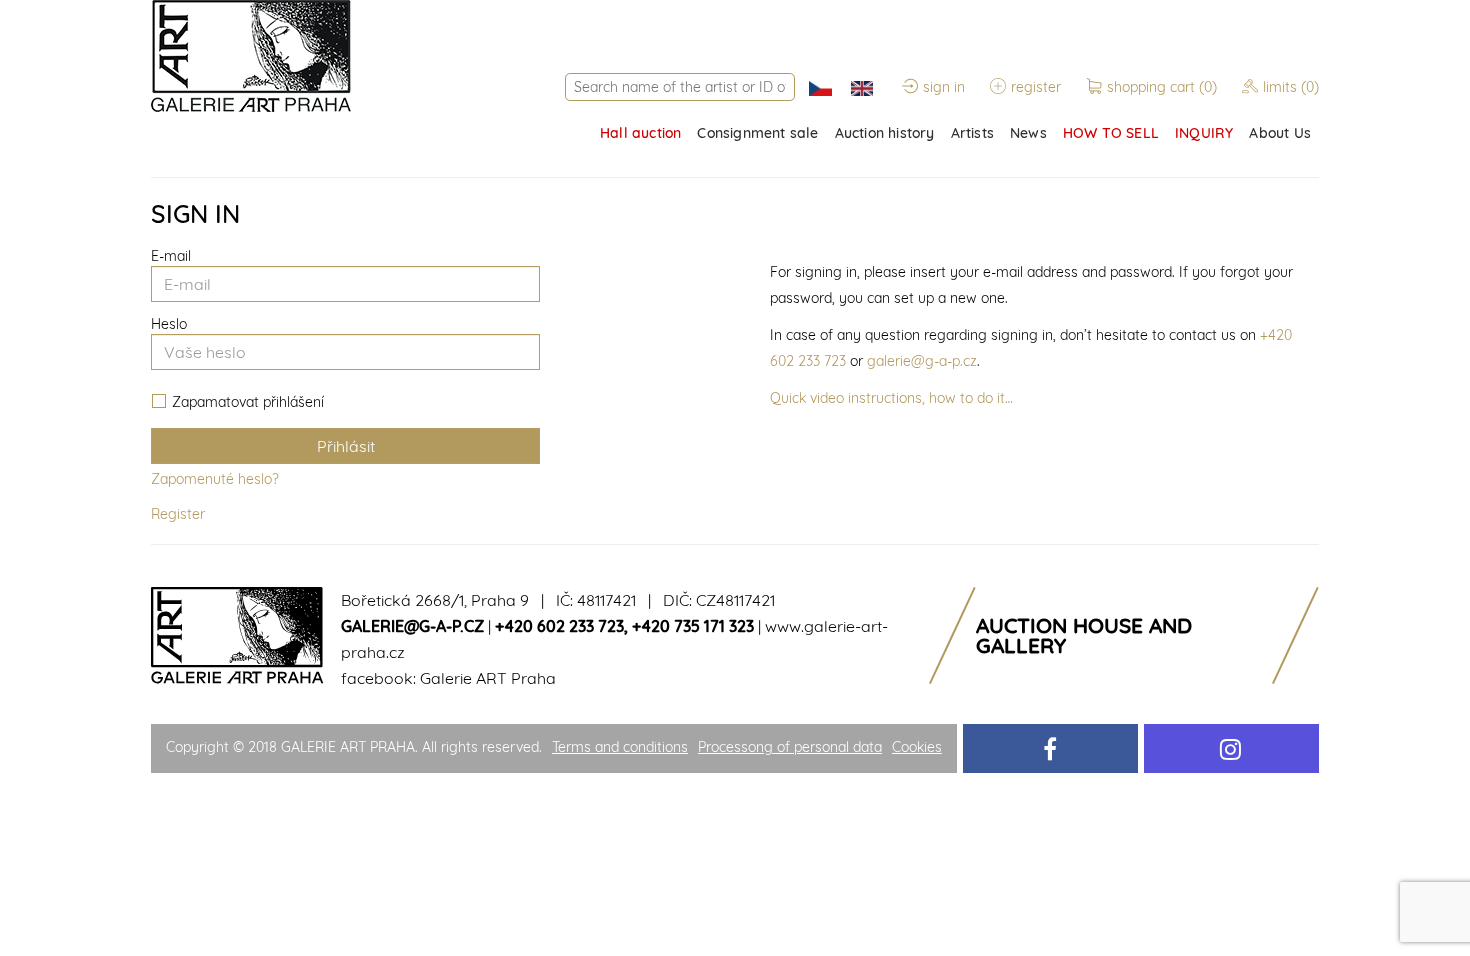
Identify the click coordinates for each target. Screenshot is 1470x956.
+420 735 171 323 (693, 626)
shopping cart (1162, 87)
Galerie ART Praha (488, 678)
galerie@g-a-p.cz (922, 361)
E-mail (171, 256)
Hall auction (640, 133)
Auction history (885, 133)
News (1028, 133)
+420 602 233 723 (559, 626)
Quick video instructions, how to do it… (891, 398)
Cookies (917, 747)
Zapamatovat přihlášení (248, 402)
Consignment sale (757, 133)
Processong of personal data (790, 747)
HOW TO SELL (1111, 133)
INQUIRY (1204, 133)
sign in (944, 87)
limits (1291, 87)
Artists (972, 133)
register (1036, 87)
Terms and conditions (620, 747)
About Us (1280, 133)
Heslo (169, 324)
